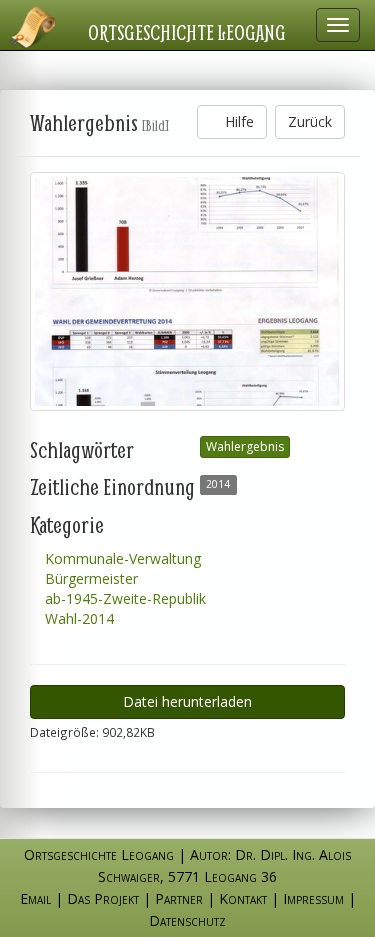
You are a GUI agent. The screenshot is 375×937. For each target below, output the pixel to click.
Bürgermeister (89, 578)
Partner (179, 898)
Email (35, 898)
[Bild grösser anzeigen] (187, 291)
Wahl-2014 (77, 618)
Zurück (310, 121)
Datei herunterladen (187, 701)
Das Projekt (103, 898)
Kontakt (243, 898)
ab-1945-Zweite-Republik (123, 598)
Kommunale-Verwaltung (121, 558)
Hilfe (237, 121)
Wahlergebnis (245, 446)
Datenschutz (187, 920)
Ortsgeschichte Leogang (187, 32)
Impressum (313, 898)
